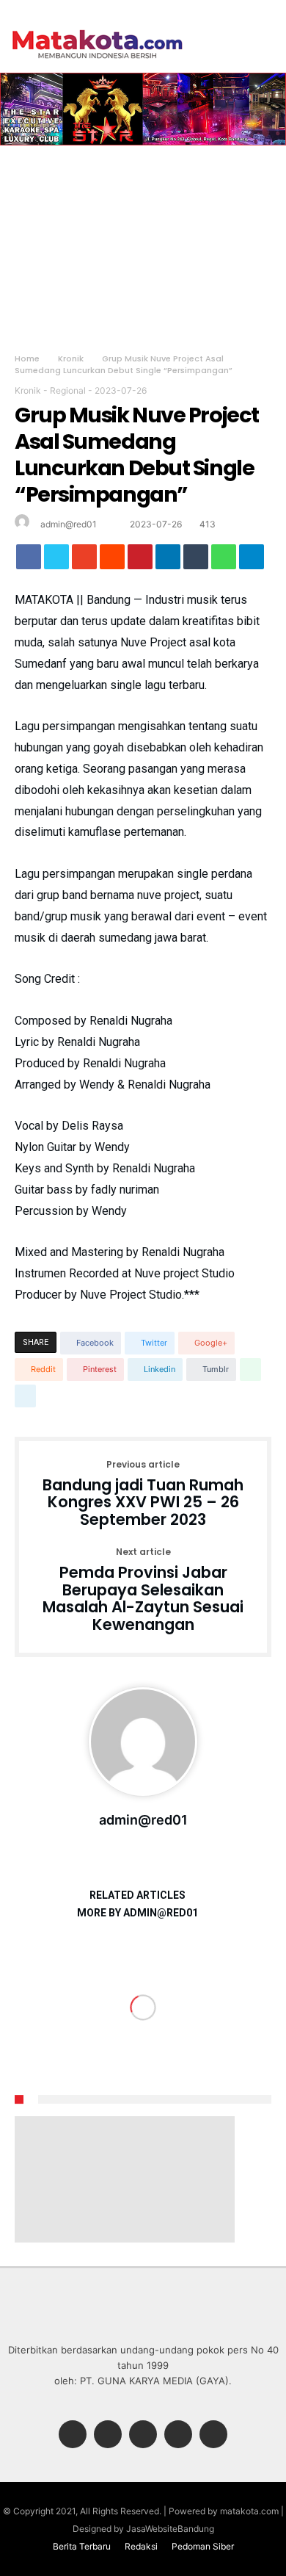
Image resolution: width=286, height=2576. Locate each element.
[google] (84, 560)
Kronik (71, 358)
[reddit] (112, 560)
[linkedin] (168, 560)
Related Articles (137, 1895)
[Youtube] (213, 2435)
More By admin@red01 (137, 1913)
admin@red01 (69, 524)
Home (27, 358)
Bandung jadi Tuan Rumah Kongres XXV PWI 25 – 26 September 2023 (143, 1494)
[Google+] (143, 2435)
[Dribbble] (178, 2435)
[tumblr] (196, 560)
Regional (68, 390)
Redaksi (141, 2546)
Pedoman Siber (203, 2546)
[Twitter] (108, 2435)
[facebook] (29, 560)
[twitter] (56, 560)
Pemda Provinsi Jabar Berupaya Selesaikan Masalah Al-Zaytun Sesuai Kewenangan (143, 1591)
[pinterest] (140, 560)
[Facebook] (73, 2435)
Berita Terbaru (82, 2546)
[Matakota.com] (98, 29)
